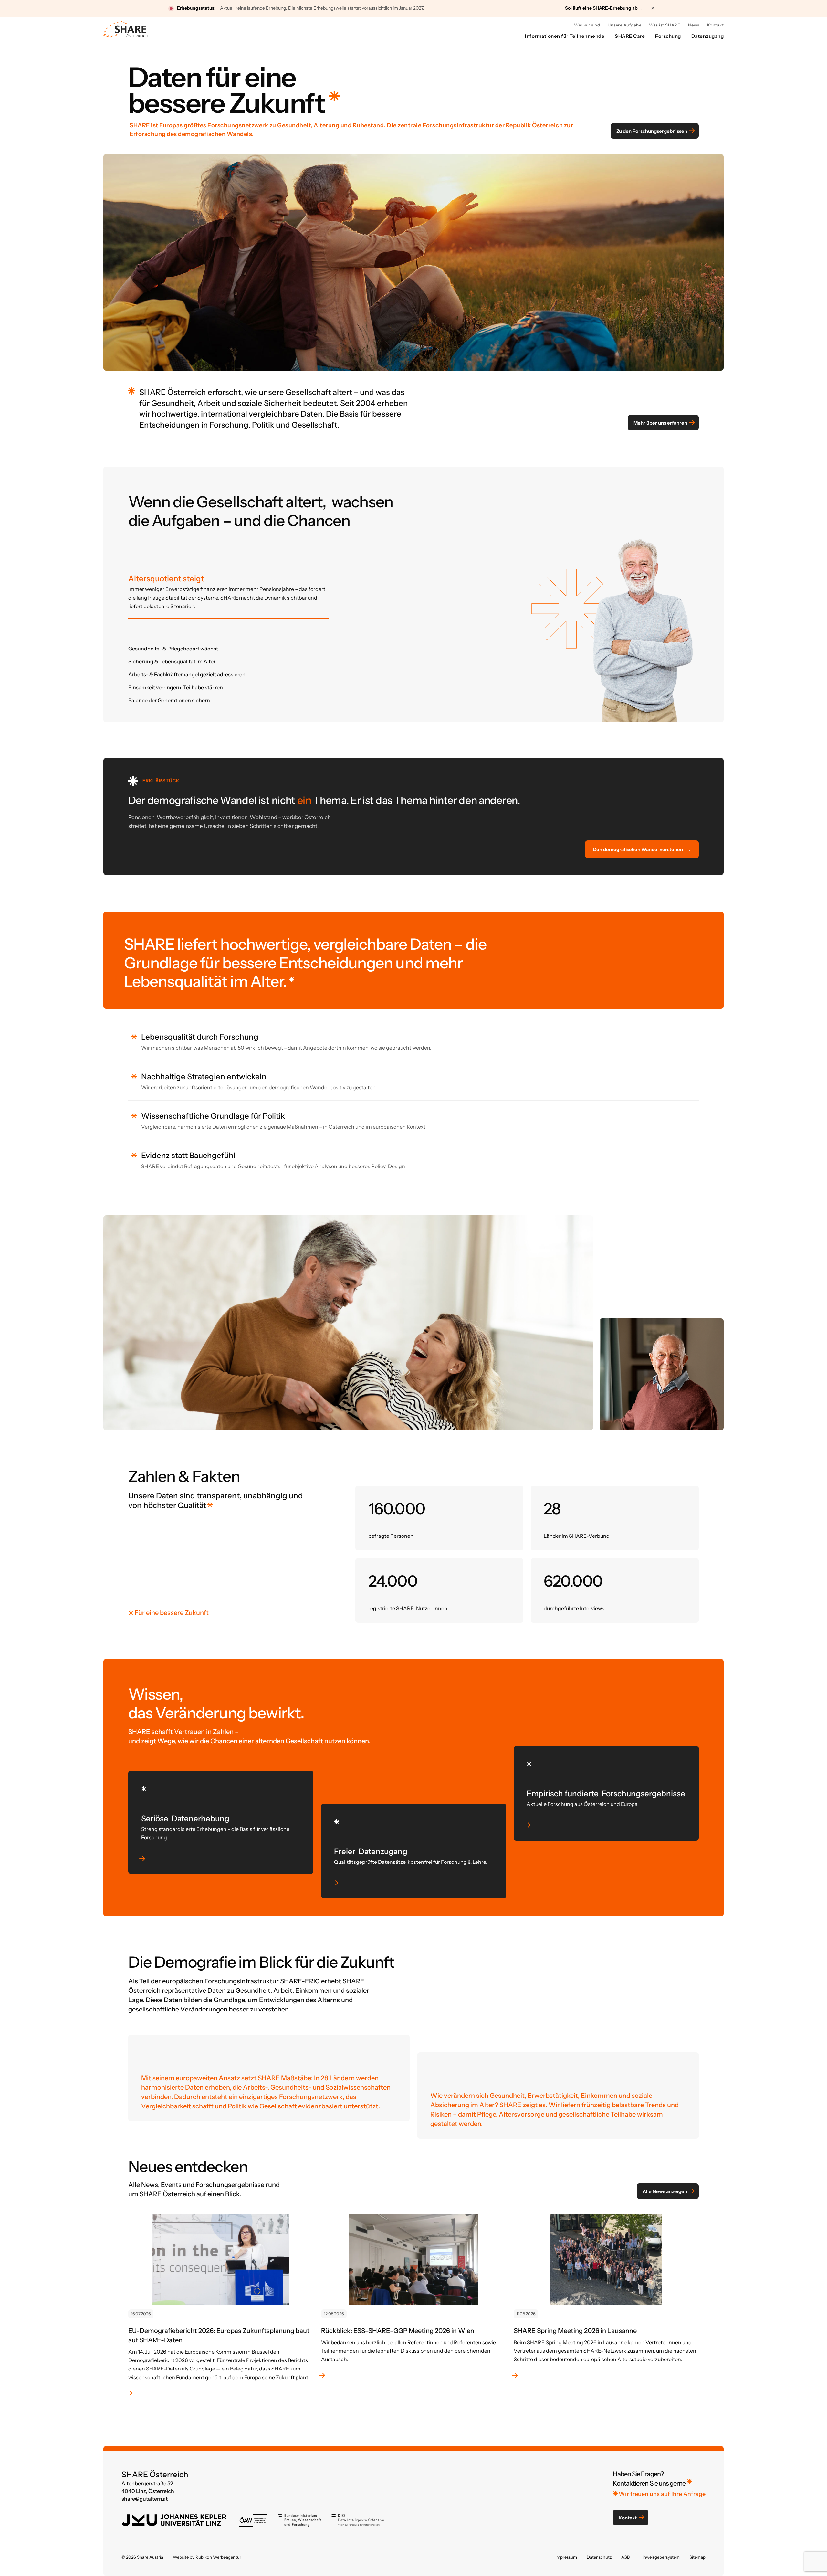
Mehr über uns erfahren (660, 422)
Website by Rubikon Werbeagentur (207, 2557)
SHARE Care (630, 36)
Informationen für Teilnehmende (565, 36)
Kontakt (716, 25)
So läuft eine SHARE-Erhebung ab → (604, 8)
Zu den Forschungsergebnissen (652, 131)
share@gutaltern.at (145, 2499)
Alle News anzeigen (665, 2191)
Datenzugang (708, 36)
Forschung (668, 36)
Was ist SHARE (665, 25)
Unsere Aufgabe (624, 25)
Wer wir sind (587, 25)
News (694, 25)
